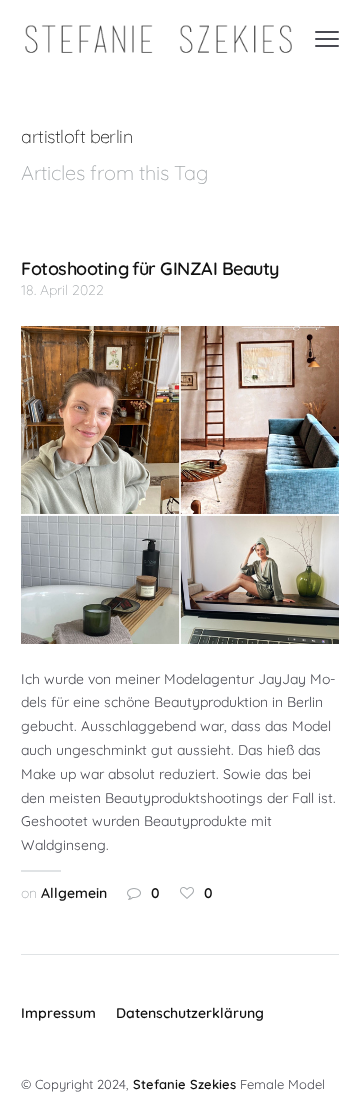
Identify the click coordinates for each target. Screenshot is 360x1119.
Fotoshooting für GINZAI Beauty (149, 268)
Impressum (58, 1013)
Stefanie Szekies (184, 1084)
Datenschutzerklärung (190, 1013)
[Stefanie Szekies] (158, 39)
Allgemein (74, 893)
